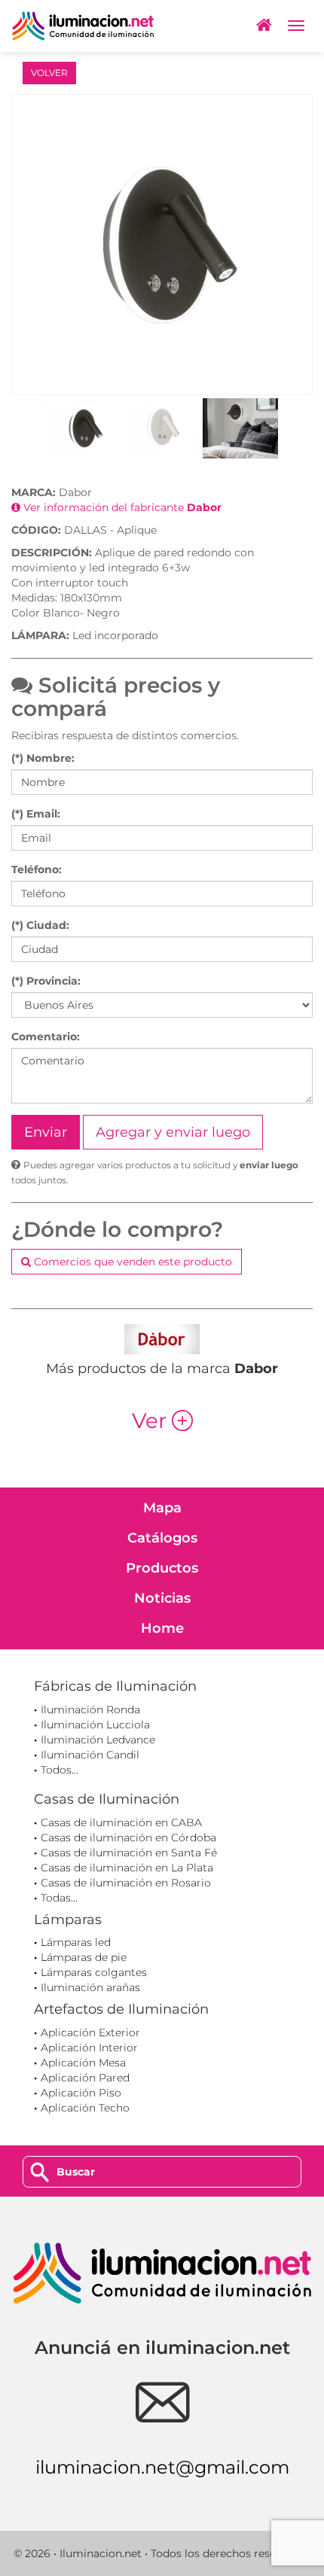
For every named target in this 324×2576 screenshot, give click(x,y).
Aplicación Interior (89, 2048)
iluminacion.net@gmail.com (162, 2467)
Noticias (162, 1598)
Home (162, 1628)
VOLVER (49, 73)
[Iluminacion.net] (83, 26)
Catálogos (162, 1538)
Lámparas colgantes (94, 1972)
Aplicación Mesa (83, 2063)
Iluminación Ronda (90, 1710)
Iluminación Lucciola (95, 1725)
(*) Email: (36, 814)
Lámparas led (76, 1942)
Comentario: (46, 1037)
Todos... (60, 1770)
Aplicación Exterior (90, 2032)
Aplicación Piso (81, 2093)
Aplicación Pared (85, 2078)
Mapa (162, 1508)
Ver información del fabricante (121, 507)
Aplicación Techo (85, 2108)
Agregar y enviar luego (173, 1132)
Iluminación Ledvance (98, 1740)
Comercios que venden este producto (131, 1262)
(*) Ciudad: (40, 925)
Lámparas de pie (84, 1957)
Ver (162, 1420)
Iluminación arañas (90, 1987)
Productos (162, 1568)
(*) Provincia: (46, 981)
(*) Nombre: (43, 758)
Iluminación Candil (90, 1755)
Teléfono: (37, 869)
